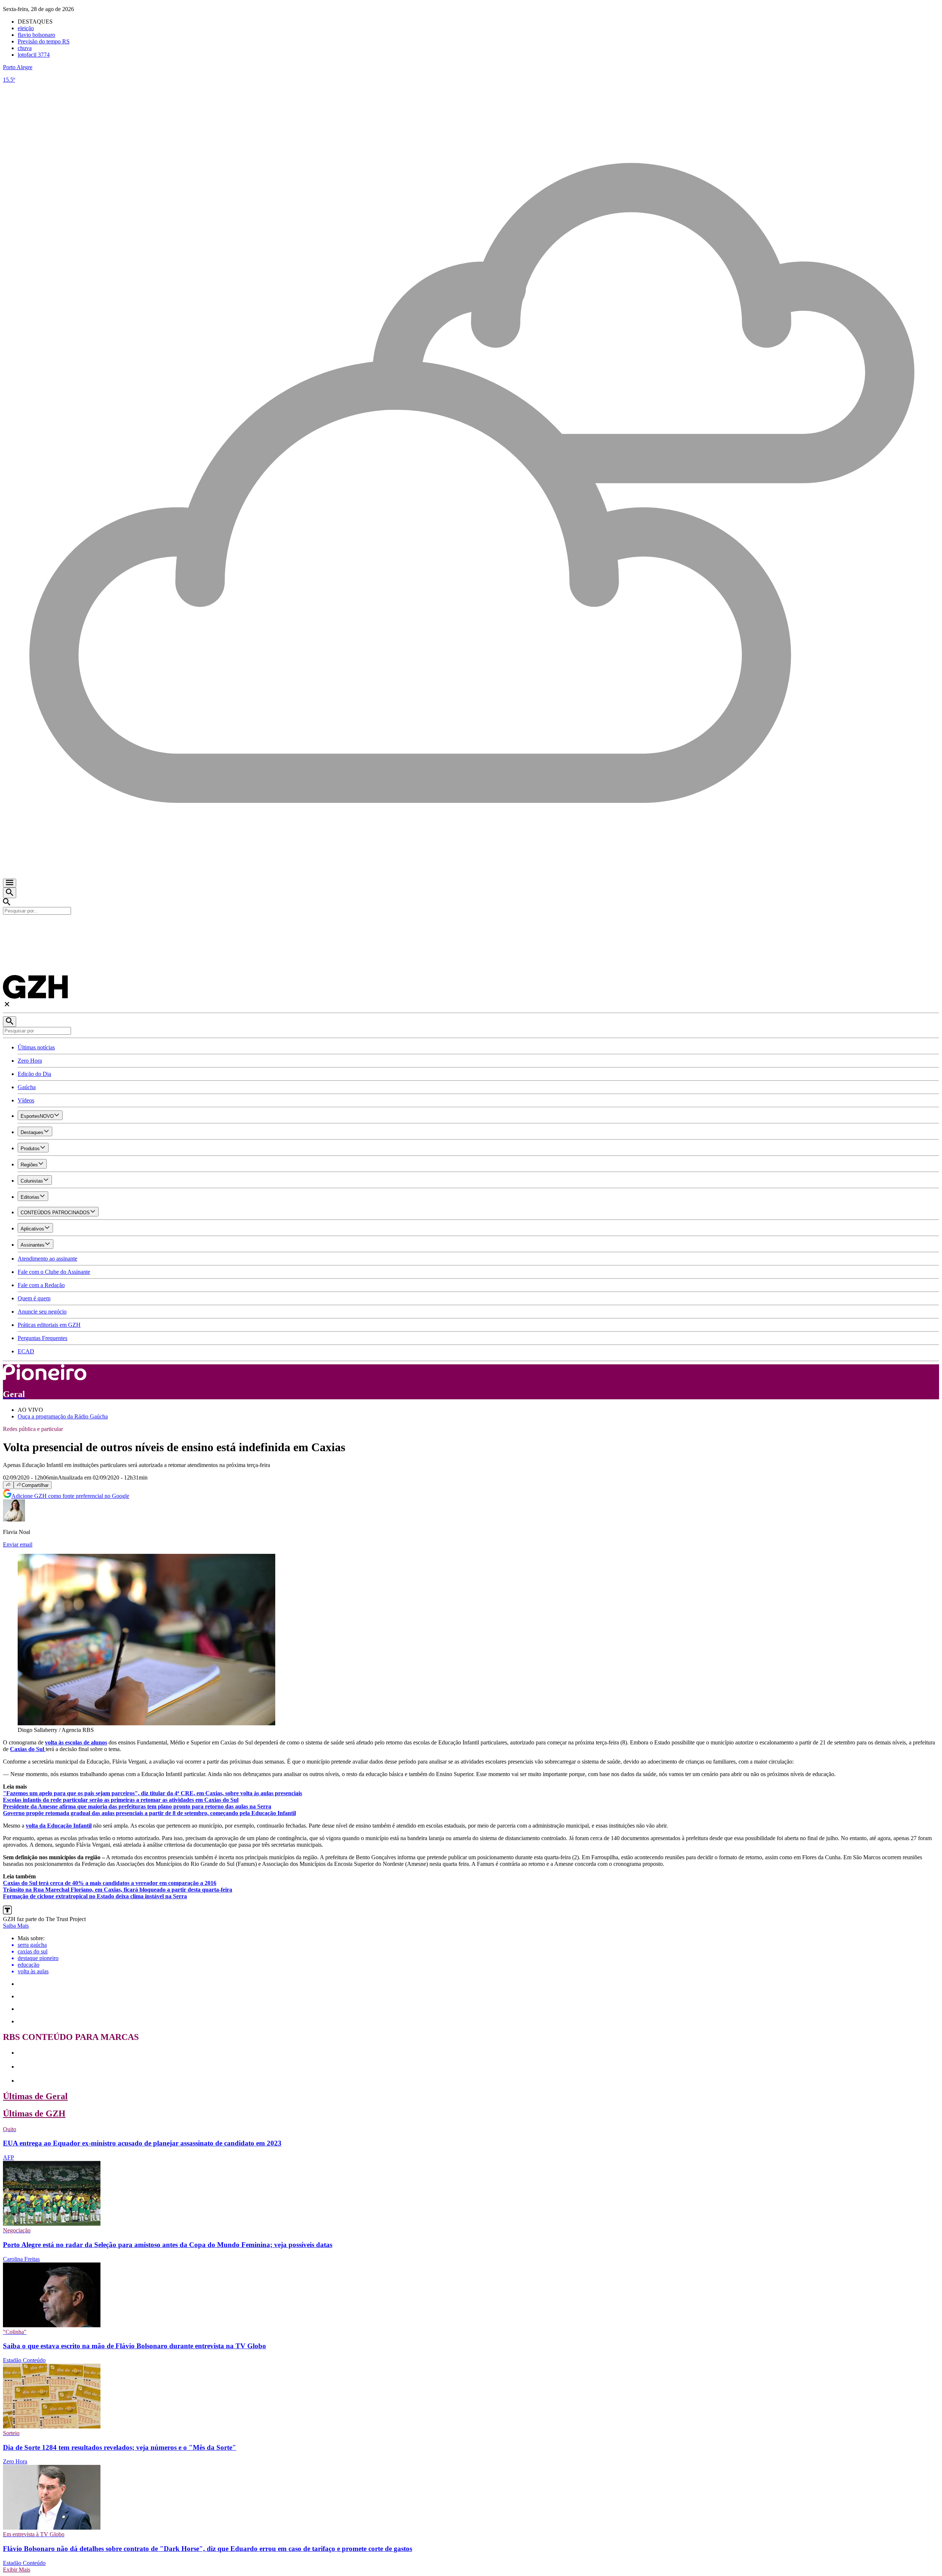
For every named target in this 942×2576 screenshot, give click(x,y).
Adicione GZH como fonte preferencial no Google (70, 1496)
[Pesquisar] (10, 1022)
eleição (26, 28)
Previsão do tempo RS (44, 41)
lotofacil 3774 (34, 55)
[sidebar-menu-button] (10, 883)
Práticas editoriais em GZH (49, 1325)
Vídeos (26, 1100)
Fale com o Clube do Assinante (54, 1272)
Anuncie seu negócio (42, 1312)
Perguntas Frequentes (43, 1338)
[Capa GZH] (471, 927)
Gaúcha (27, 1087)
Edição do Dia (34, 1074)
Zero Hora (30, 1061)
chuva (25, 48)
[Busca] (10, 893)
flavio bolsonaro (36, 35)
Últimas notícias (36, 1047)
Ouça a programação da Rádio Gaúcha (63, 1416)
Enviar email (18, 1544)
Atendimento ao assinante (47, 1259)
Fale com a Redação (41, 1285)
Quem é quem (34, 1298)
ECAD (26, 1351)
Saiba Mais (16, 1926)
